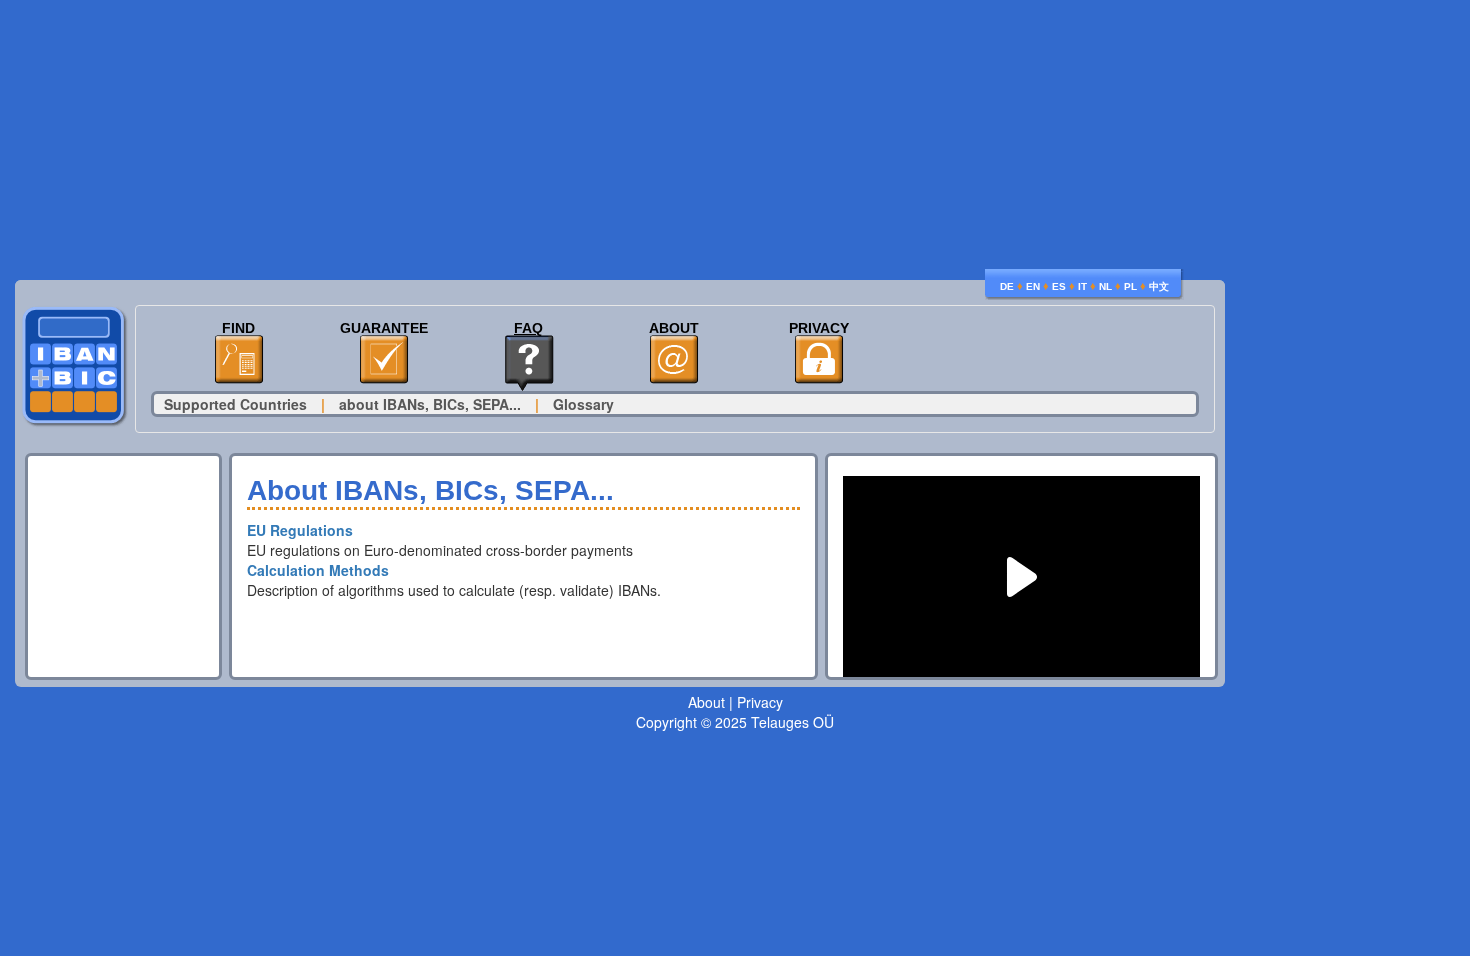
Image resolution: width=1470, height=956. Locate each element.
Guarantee (384, 328)
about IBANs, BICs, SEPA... (430, 404)
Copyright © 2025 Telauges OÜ (735, 722)
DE (1007, 286)
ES (1059, 286)
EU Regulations (300, 530)
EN (1033, 286)
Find (238, 328)
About (674, 328)
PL (1130, 286)
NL (1105, 286)
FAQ (528, 328)
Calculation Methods (318, 570)
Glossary (583, 404)
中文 (1159, 286)
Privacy (819, 328)
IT (1082, 286)
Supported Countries (235, 404)
